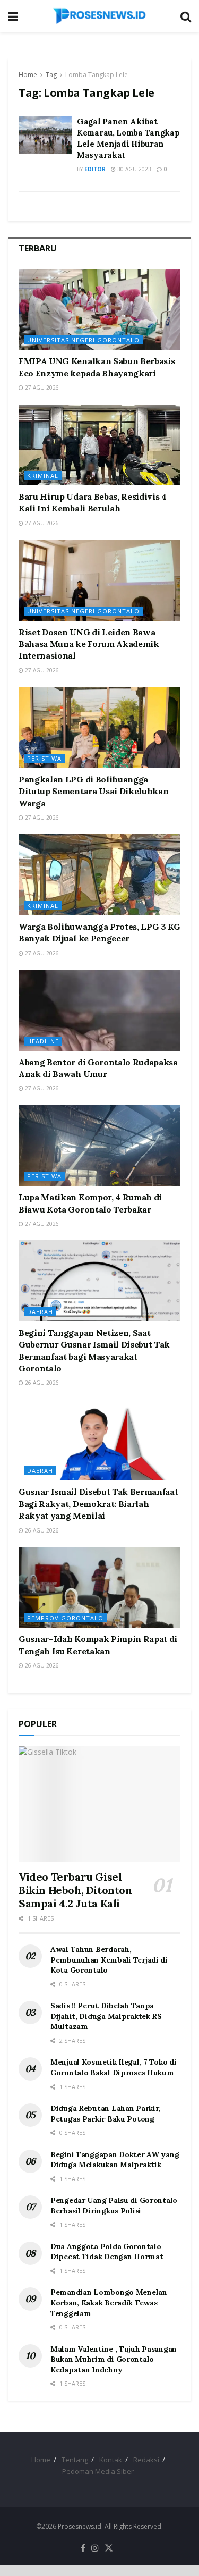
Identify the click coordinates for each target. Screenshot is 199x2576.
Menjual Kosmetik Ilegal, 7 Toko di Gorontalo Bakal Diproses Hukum (113, 2067)
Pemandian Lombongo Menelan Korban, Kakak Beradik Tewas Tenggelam (109, 2303)
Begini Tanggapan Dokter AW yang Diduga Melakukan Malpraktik (115, 2160)
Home (28, 75)
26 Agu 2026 (41, 1383)
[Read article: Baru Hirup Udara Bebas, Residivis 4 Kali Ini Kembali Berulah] (99, 445)
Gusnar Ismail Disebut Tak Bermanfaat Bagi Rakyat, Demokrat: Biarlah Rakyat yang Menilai (98, 1504)
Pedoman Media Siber (98, 2471)
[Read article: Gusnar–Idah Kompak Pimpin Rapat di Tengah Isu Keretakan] (99, 1588)
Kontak (111, 2460)
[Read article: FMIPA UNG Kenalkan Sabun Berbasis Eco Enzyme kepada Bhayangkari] (99, 310)
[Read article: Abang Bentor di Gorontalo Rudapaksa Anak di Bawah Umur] (99, 1010)
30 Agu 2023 (133, 169)
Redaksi (146, 2460)
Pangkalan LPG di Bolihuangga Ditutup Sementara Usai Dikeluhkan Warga (93, 791)
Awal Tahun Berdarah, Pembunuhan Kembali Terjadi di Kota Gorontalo (109, 1960)
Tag (51, 75)
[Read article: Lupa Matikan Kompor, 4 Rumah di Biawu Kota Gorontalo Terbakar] (99, 1146)
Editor (95, 169)
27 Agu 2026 (41, 388)
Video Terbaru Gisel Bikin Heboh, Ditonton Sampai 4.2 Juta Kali (75, 1890)
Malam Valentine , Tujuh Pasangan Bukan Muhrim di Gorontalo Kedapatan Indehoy (114, 2359)
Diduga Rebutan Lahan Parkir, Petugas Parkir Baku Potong (105, 2114)
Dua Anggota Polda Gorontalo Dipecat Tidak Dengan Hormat (107, 2252)
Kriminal (43, 475)
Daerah (40, 1312)
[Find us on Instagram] (95, 2548)
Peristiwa (44, 758)
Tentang (75, 2460)
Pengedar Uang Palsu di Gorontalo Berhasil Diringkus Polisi (114, 2205)
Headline (43, 1041)
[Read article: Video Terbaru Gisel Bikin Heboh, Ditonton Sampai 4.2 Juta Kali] (99, 1804)
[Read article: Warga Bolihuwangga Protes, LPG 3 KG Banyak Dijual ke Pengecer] (99, 875)
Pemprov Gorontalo (65, 1618)
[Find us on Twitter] (109, 2548)
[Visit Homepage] (99, 16)
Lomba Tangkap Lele (97, 75)
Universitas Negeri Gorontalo (83, 340)
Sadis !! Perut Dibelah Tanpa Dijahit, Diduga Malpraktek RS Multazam (106, 2016)
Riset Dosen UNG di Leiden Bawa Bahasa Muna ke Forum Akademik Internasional (89, 644)
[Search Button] (186, 16)
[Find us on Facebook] (83, 2548)
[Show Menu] (13, 16)
